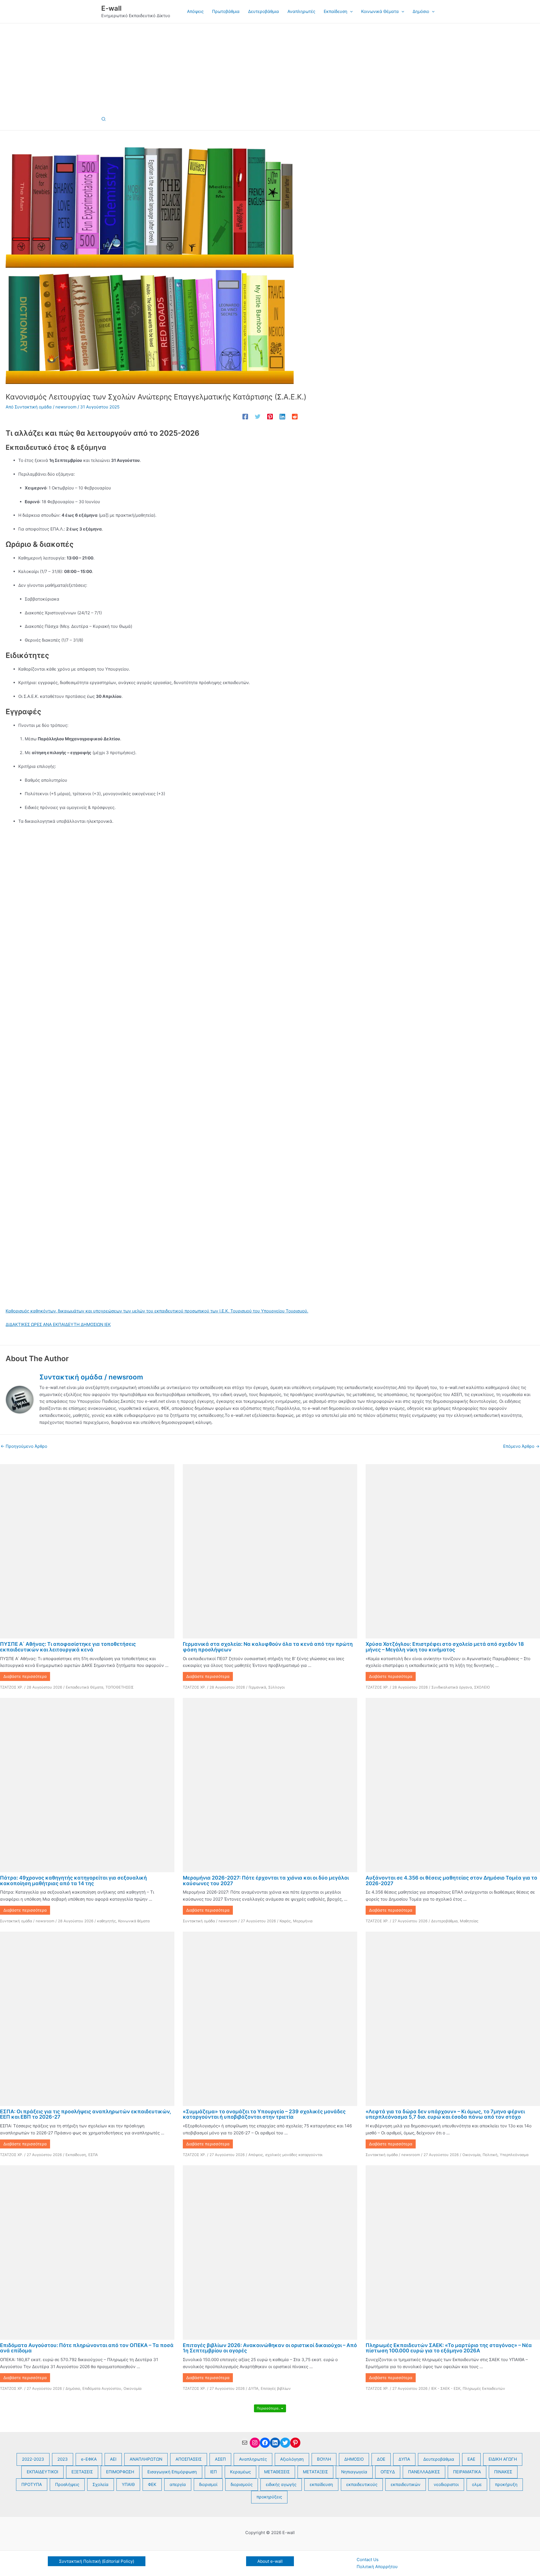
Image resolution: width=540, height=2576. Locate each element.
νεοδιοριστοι (446, 2484)
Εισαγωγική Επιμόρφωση (172, 2472)
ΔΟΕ (381, 2459)
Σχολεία (101, 2484)
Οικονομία (471, 2155)
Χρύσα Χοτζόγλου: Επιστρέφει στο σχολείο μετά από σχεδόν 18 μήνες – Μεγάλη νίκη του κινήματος (445, 1647)
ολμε (477, 2484)
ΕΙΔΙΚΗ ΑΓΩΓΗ (503, 2459)
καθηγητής (106, 1921)
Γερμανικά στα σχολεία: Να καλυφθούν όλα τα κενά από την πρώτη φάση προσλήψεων (268, 1647)
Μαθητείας (469, 1921)
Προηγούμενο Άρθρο (24, 1446)
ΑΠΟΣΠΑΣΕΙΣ (189, 2459)
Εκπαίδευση (76, 2155)
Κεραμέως (240, 2472)
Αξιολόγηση (292, 2459)
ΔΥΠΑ (253, 2388)
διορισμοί (208, 2484)
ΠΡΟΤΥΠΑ (32, 2484)
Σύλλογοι (276, 1687)
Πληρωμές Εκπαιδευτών (484, 2388)
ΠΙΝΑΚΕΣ (503, 2472)
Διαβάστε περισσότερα (25, 1676)
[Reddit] (295, 416)
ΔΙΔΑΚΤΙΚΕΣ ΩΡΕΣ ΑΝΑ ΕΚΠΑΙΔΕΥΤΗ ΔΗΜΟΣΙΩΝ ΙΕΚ (58, 1324)
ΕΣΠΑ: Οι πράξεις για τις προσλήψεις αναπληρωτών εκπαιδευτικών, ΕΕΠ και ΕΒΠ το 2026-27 (85, 2114)
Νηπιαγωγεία (354, 2472)
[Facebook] (245, 416)
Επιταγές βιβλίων (276, 2388)
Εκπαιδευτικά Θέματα (85, 1687)
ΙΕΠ (213, 2472)
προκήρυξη (506, 2484)
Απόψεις (256, 2155)
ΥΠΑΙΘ (128, 2484)
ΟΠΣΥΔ (388, 2472)
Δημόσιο (73, 2388)
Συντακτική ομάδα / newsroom (27, 1921)
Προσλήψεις (67, 2484)
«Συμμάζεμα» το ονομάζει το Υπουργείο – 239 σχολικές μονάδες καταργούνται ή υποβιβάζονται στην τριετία (264, 2114)
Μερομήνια (303, 1921)
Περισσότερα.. (269, 2408)
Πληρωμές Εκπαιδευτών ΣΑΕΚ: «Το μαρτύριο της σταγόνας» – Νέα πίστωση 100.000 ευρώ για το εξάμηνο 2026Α (449, 2348)
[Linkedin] (282, 416)
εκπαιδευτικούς (362, 2484)
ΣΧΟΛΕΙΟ (482, 1687)
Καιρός (285, 1921)
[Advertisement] (270, 66)
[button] (350, 12)
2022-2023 (33, 2459)
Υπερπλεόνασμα (514, 2155)
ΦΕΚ (152, 2484)
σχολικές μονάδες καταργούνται (294, 2155)
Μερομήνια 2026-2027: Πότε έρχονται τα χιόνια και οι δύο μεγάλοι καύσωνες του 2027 (266, 1881)
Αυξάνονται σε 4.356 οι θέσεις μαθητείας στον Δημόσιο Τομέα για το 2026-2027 (451, 1881)
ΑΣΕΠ (220, 2459)
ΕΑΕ (471, 2459)
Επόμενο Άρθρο (521, 1446)
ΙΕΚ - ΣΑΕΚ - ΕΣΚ (446, 2388)
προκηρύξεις (269, 2497)
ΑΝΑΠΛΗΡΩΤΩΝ (146, 2459)
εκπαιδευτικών (406, 2484)
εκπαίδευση (321, 2484)
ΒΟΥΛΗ (324, 2459)
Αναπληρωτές (253, 2459)
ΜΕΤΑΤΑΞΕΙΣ (315, 2472)
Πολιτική (490, 2155)
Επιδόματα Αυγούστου (102, 2388)
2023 (63, 2459)
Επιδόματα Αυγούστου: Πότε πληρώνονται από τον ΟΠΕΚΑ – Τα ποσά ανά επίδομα (87, 2348)
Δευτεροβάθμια (444, 1921)
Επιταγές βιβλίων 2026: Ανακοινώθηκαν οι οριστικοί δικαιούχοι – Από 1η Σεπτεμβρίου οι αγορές (270, 2348)
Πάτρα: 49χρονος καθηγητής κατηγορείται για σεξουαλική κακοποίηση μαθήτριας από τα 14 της (73, 1881)
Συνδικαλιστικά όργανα (452, 1687)
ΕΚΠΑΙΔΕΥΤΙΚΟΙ (42, 2472)
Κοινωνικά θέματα (134, 1921)
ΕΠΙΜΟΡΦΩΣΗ (120, 2472)
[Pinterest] (270, 416)
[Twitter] (258, 416)
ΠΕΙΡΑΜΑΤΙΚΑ (467, 2472)
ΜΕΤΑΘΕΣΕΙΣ (277, 2472)
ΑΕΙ (113, 2459)
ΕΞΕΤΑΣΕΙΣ (82, 2472)
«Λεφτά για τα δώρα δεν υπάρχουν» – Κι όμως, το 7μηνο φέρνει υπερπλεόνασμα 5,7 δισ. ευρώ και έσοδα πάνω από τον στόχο (445, 2114)
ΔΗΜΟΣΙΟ (354, 2459)
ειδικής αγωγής (281, 2484)
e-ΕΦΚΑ (89, 2459)
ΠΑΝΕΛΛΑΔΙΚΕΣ (424, 2472)
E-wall (111, 8)
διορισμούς (242, 2484)
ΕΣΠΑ (93, 2155)
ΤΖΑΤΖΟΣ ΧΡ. (12, 1687)
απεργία (178, 2484)
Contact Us (368, 2560)
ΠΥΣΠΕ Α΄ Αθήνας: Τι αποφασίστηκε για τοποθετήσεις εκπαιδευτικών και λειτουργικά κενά (68, 1647)
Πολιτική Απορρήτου (377, 2567)
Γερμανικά (257, 1687)
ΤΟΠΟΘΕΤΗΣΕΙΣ (120, 1687)
